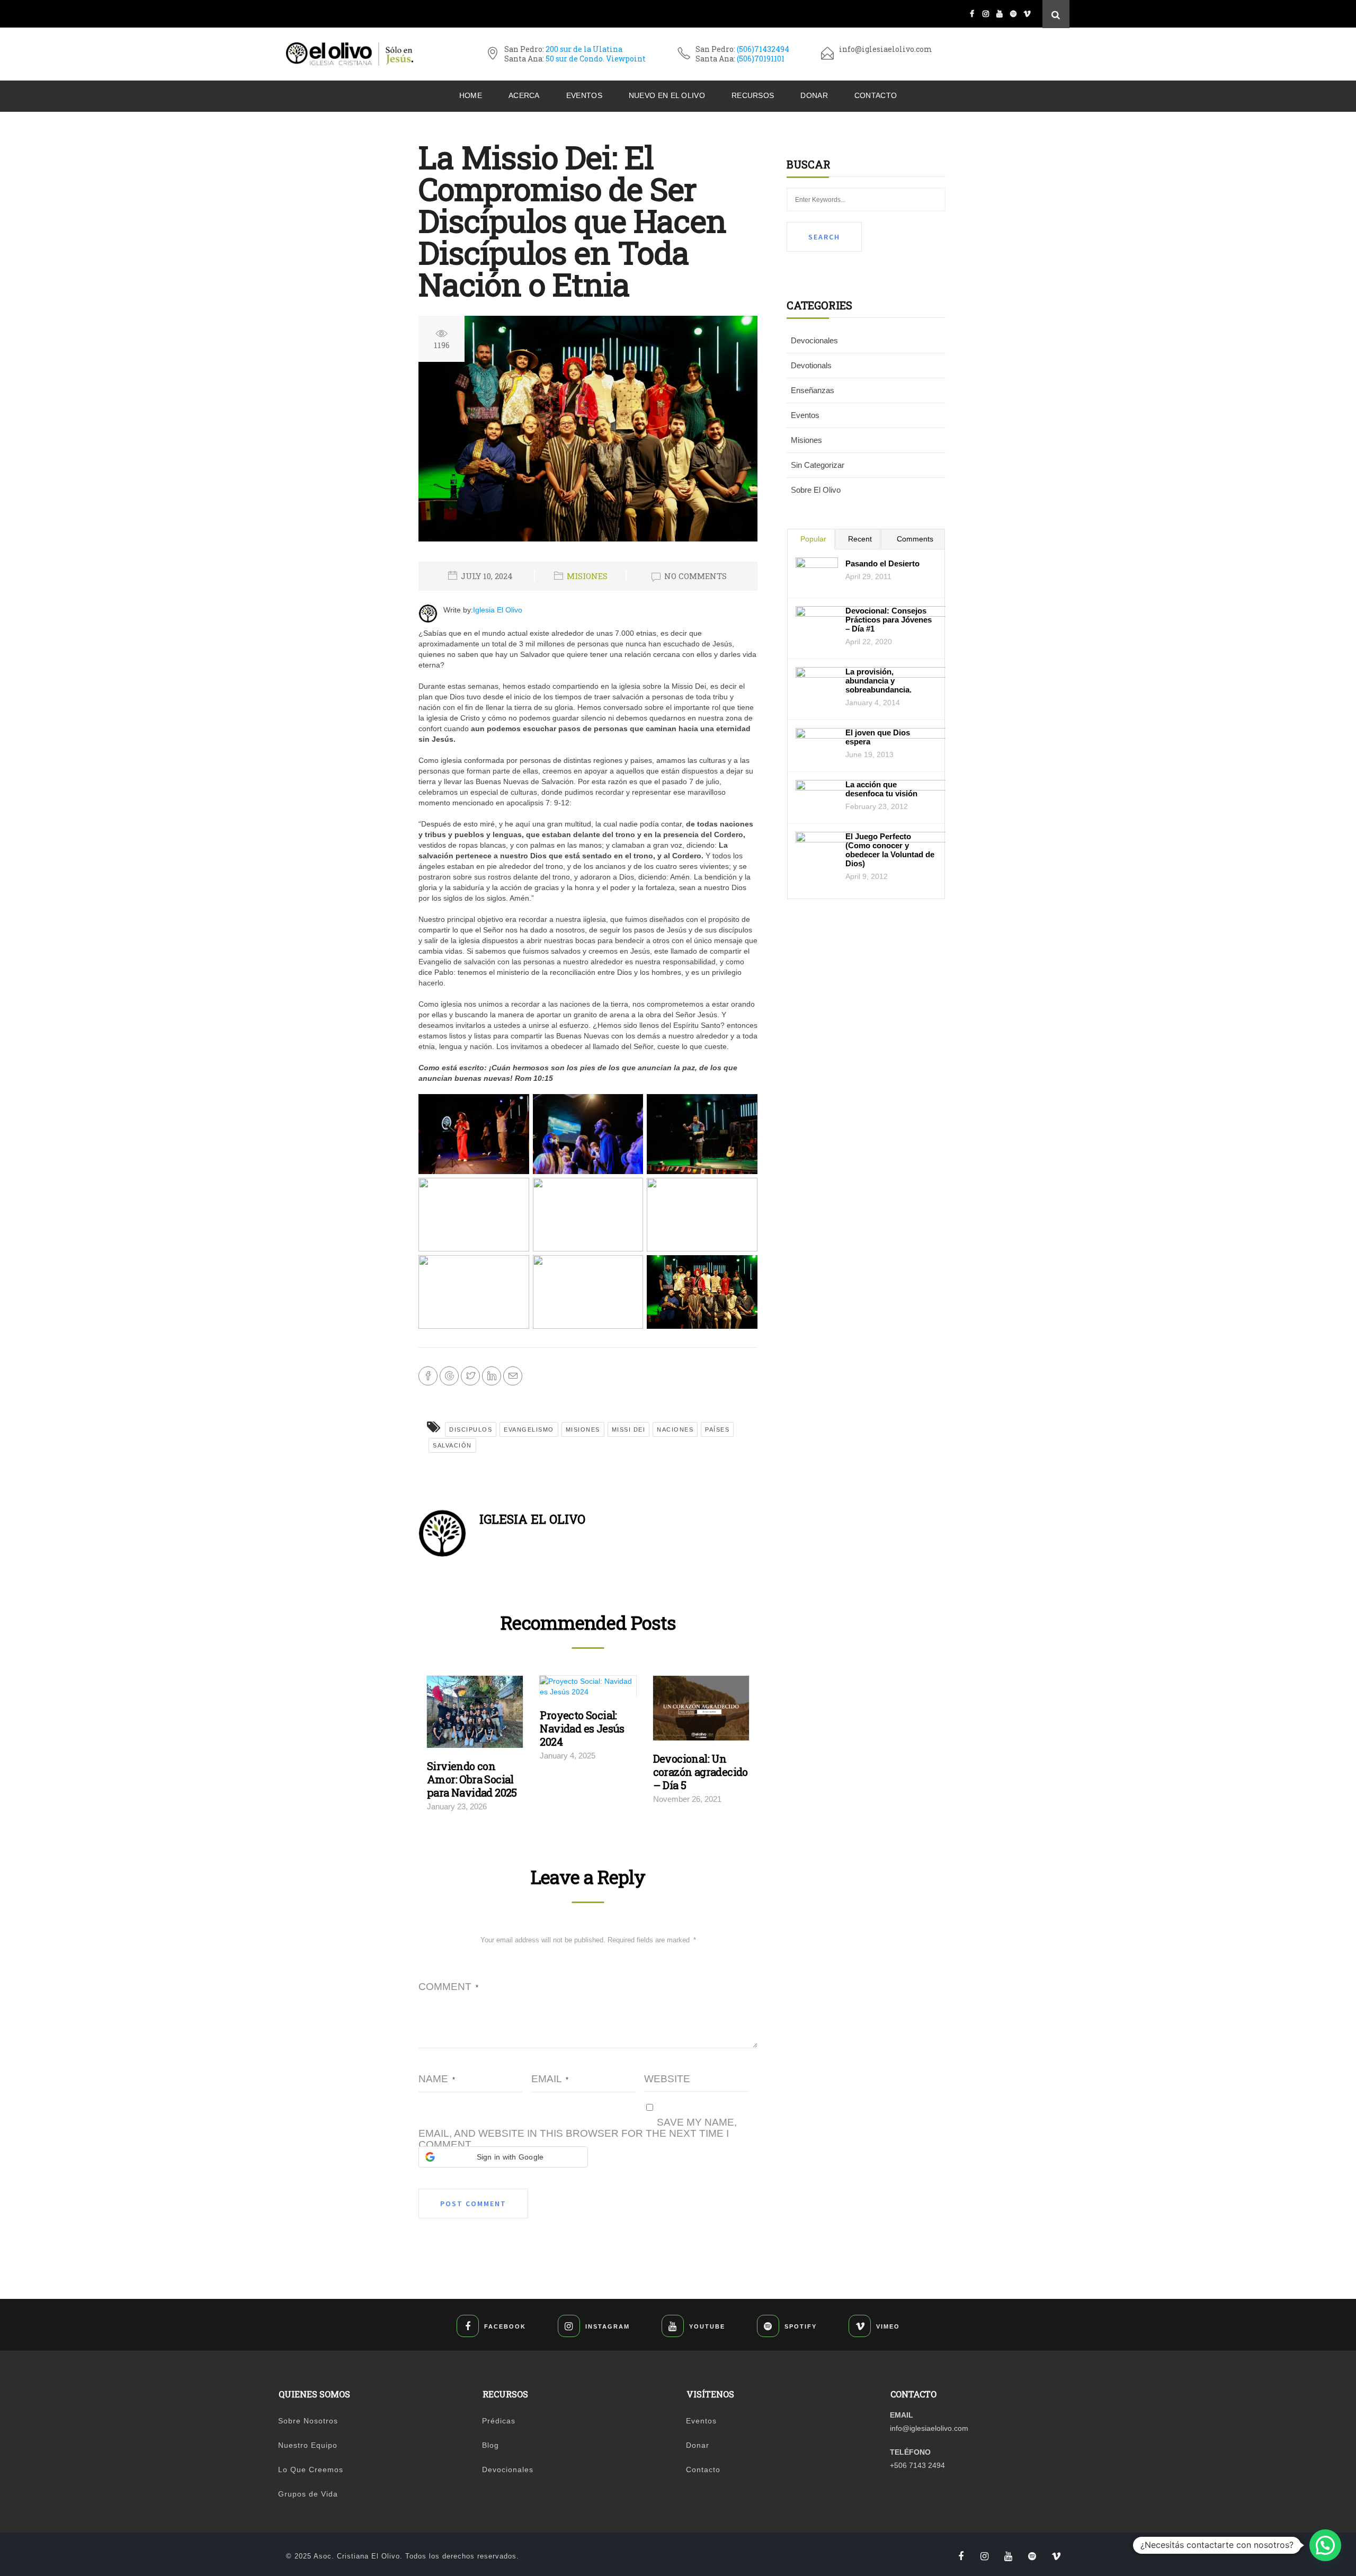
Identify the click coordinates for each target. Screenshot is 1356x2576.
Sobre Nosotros (308, 2421)
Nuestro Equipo (308, 2445)
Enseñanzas (813, 390)
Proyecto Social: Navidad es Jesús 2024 (582, 1728)
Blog (490, 2445)
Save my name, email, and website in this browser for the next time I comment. (578, 2133)
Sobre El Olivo (816, 490)
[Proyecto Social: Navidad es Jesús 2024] (588, 1689)
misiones (583, 1429)
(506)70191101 (761, 59)
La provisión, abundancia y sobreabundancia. (878, 681)
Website (667, 2079)
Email (550, 2079)
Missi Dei (629, 1429)
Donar (814, 95)
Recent (860, 539)
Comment (448, 1987)
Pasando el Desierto (882, 563)
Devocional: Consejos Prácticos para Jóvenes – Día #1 (889, 620)
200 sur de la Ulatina (584, 49)
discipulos (471, 1429)
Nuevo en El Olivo (667, 95)
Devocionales (814, 340)
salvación (452, 1445)
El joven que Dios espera (878, 737)
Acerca (524, 95)
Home (471, 95)
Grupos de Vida (308, 2494)
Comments (915, 539)
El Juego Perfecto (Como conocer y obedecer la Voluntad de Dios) (890, 850)
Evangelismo (529, 1429)
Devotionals (811, 365)
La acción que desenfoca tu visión (881, 789)
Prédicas (499, 2421)
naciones (675, 1429)
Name (437, 2079)
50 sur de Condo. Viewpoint (596, 59)
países (717, 1429)
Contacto (876, 95)
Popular (813, 539)
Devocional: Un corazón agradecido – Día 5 (701, 1772)
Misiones (587, 576)
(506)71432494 (763, 49)
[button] (503, 2157)
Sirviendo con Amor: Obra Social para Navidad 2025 (472, 1779)
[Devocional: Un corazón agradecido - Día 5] (701, 1711)
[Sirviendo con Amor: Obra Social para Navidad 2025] (475, 1715)
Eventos (584, 95)
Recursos (753, 95)
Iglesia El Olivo (498, 610)
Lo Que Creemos (311, 2470)
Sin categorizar (818, 465)
